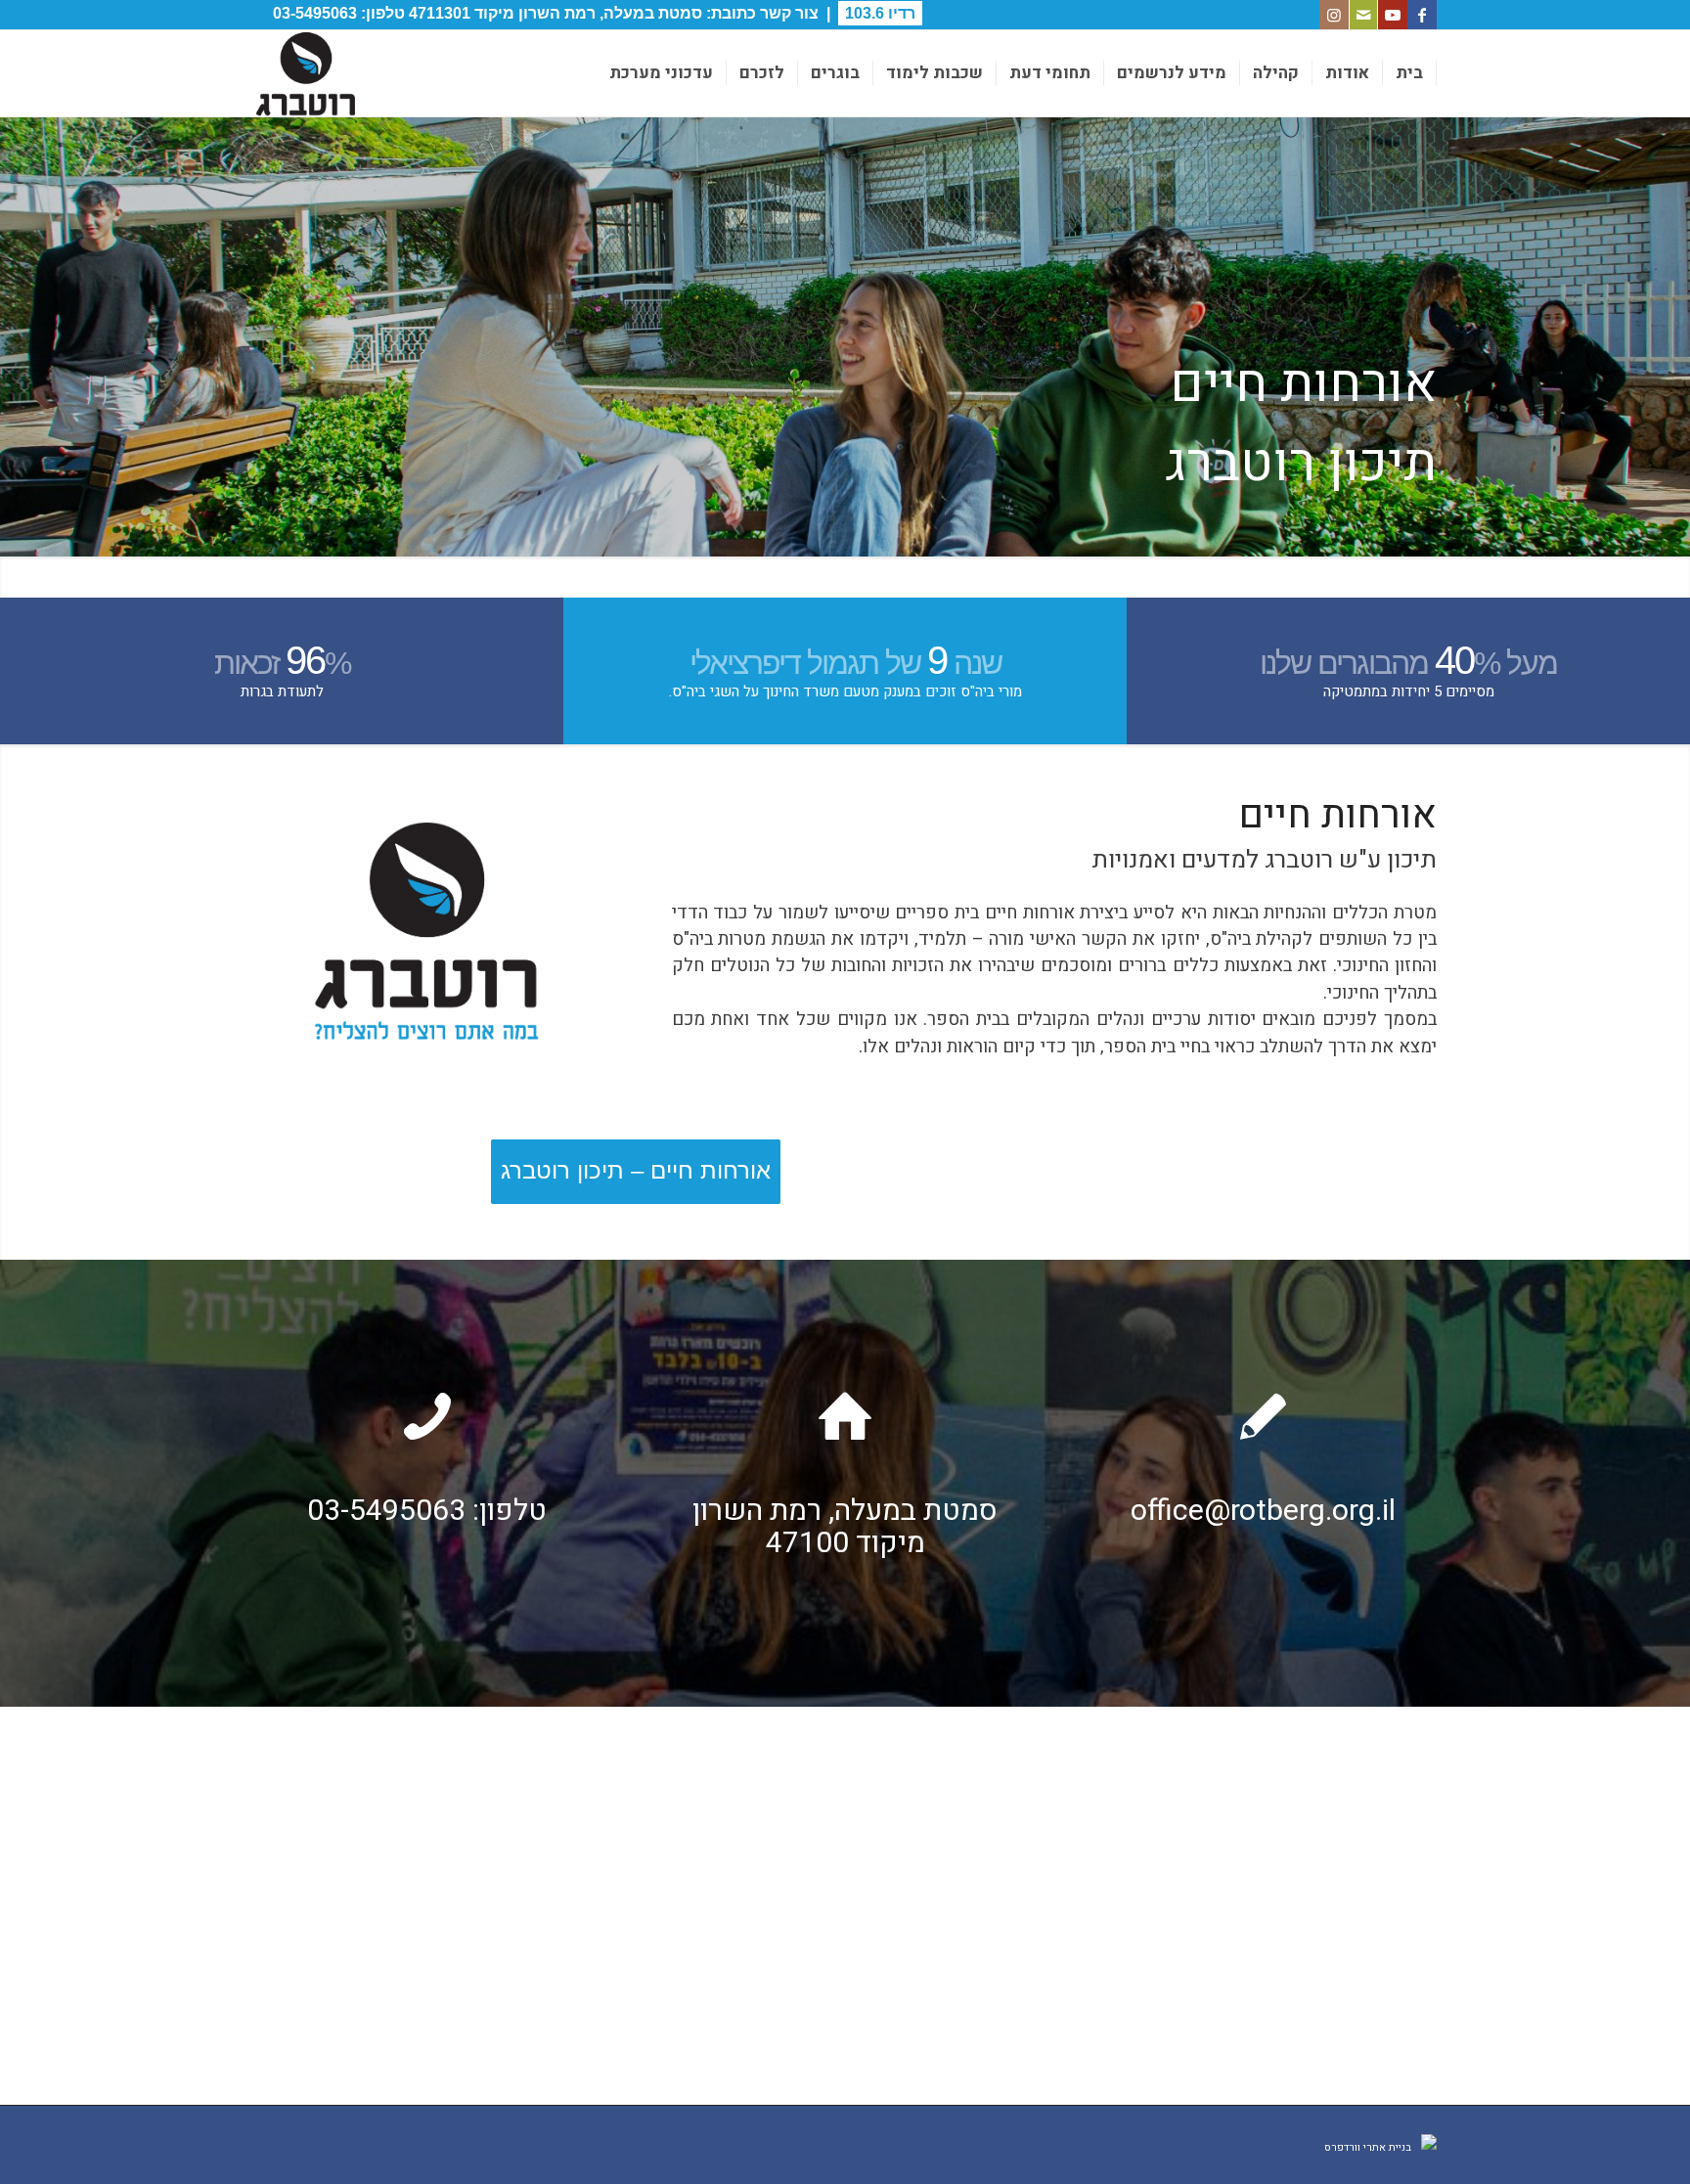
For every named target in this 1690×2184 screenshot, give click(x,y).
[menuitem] (1410, 73)
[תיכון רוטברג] (305, 73)
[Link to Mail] (1363, 15)
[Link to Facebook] (1422, 15)
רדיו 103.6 (880, 13)
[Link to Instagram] (1334, 15)
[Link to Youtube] (1393, 15)
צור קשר (789, 13)
